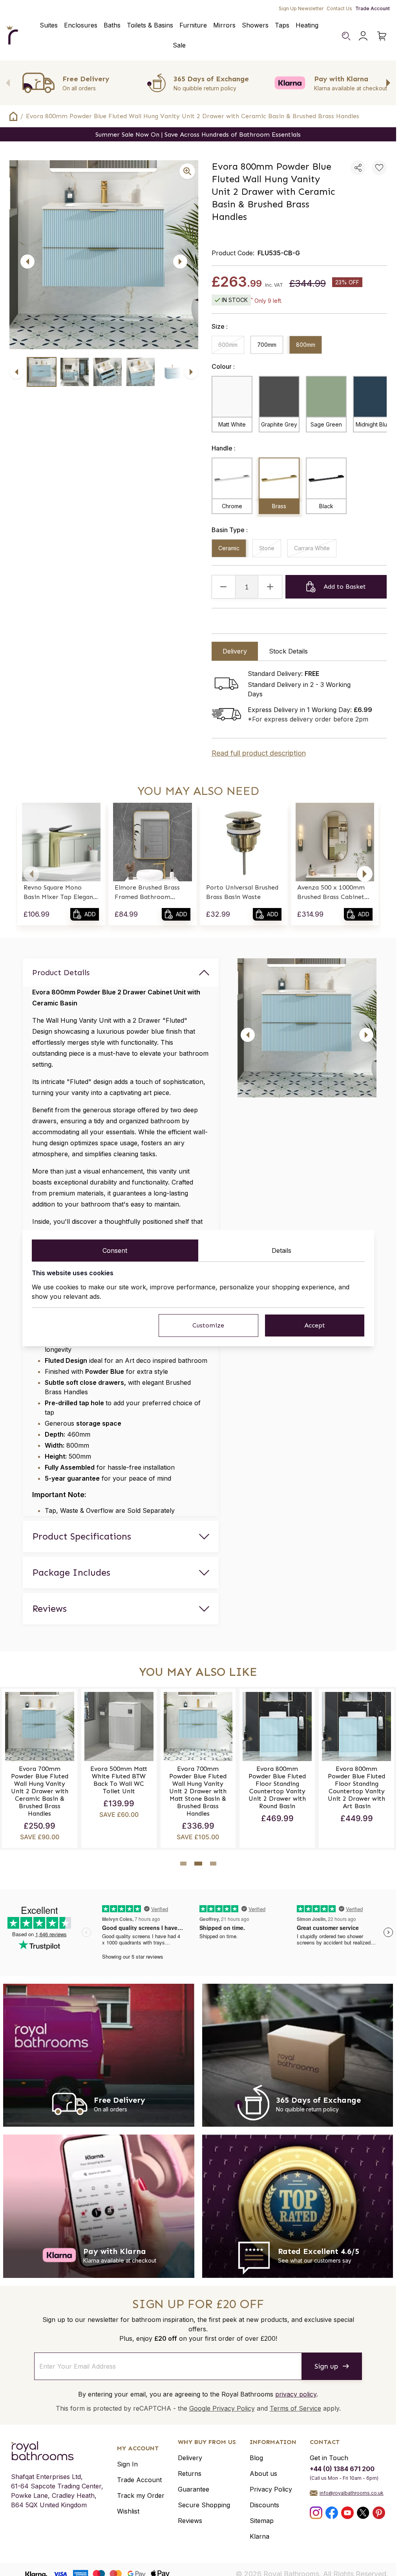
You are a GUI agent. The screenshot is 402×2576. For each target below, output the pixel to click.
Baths (112, 25)
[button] (31, 874)
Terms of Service (295, 2408)
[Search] (346, 36)
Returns (190, 2473)
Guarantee (194, 2489)
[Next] (180, 262)
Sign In (127, 2464)
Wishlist (128, 2511)
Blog (256, 2458)
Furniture (193, 25)
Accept (315, 1325)
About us (263, 2473)
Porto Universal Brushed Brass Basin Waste (242, 892)
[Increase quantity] (270, 587)
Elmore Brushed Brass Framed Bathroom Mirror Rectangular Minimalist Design (147, 893)
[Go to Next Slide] (388, 83)
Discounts (264, 2505)
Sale (179, 45)
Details (281, 1250)
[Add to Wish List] (379, 168)
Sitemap (262, 2521)
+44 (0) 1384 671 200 (342, 2469)
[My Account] (363, 36)
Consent (115, 1250)
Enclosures (81, 25)
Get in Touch (329, 2458)
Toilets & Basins (150, 25)
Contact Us (339, 8)
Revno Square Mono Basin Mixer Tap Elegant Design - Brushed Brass (60, 893)
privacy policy (296, 2394)
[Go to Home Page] (13, 116)
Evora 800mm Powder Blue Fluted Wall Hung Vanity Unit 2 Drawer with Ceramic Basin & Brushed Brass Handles (193, 116)
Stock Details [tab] (288, 651)
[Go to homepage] (57, 2451)
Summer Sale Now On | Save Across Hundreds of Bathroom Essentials (198, 135)
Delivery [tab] (235, 651)
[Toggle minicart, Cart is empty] (382, 36)
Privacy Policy (271, 2489)
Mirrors (224, 25)
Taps (282, 25)
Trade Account (373, 8)
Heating (307, 25)
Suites (49, 25)
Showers (255, 25)
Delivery (190, 2458)
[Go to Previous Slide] (8, 83)
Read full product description (259, 753)
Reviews (190, 2521)
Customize (208, 1325)
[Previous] (27, 262)
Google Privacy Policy (222, 2408)
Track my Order (141, 2495)
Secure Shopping (204, 2505)
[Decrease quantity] (224, 587)
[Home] (12, 35)
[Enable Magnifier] (187, 171)
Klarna (259, 2536)
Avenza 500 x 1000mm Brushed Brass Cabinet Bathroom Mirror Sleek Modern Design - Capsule (334, 893)
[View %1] (42, 372)
